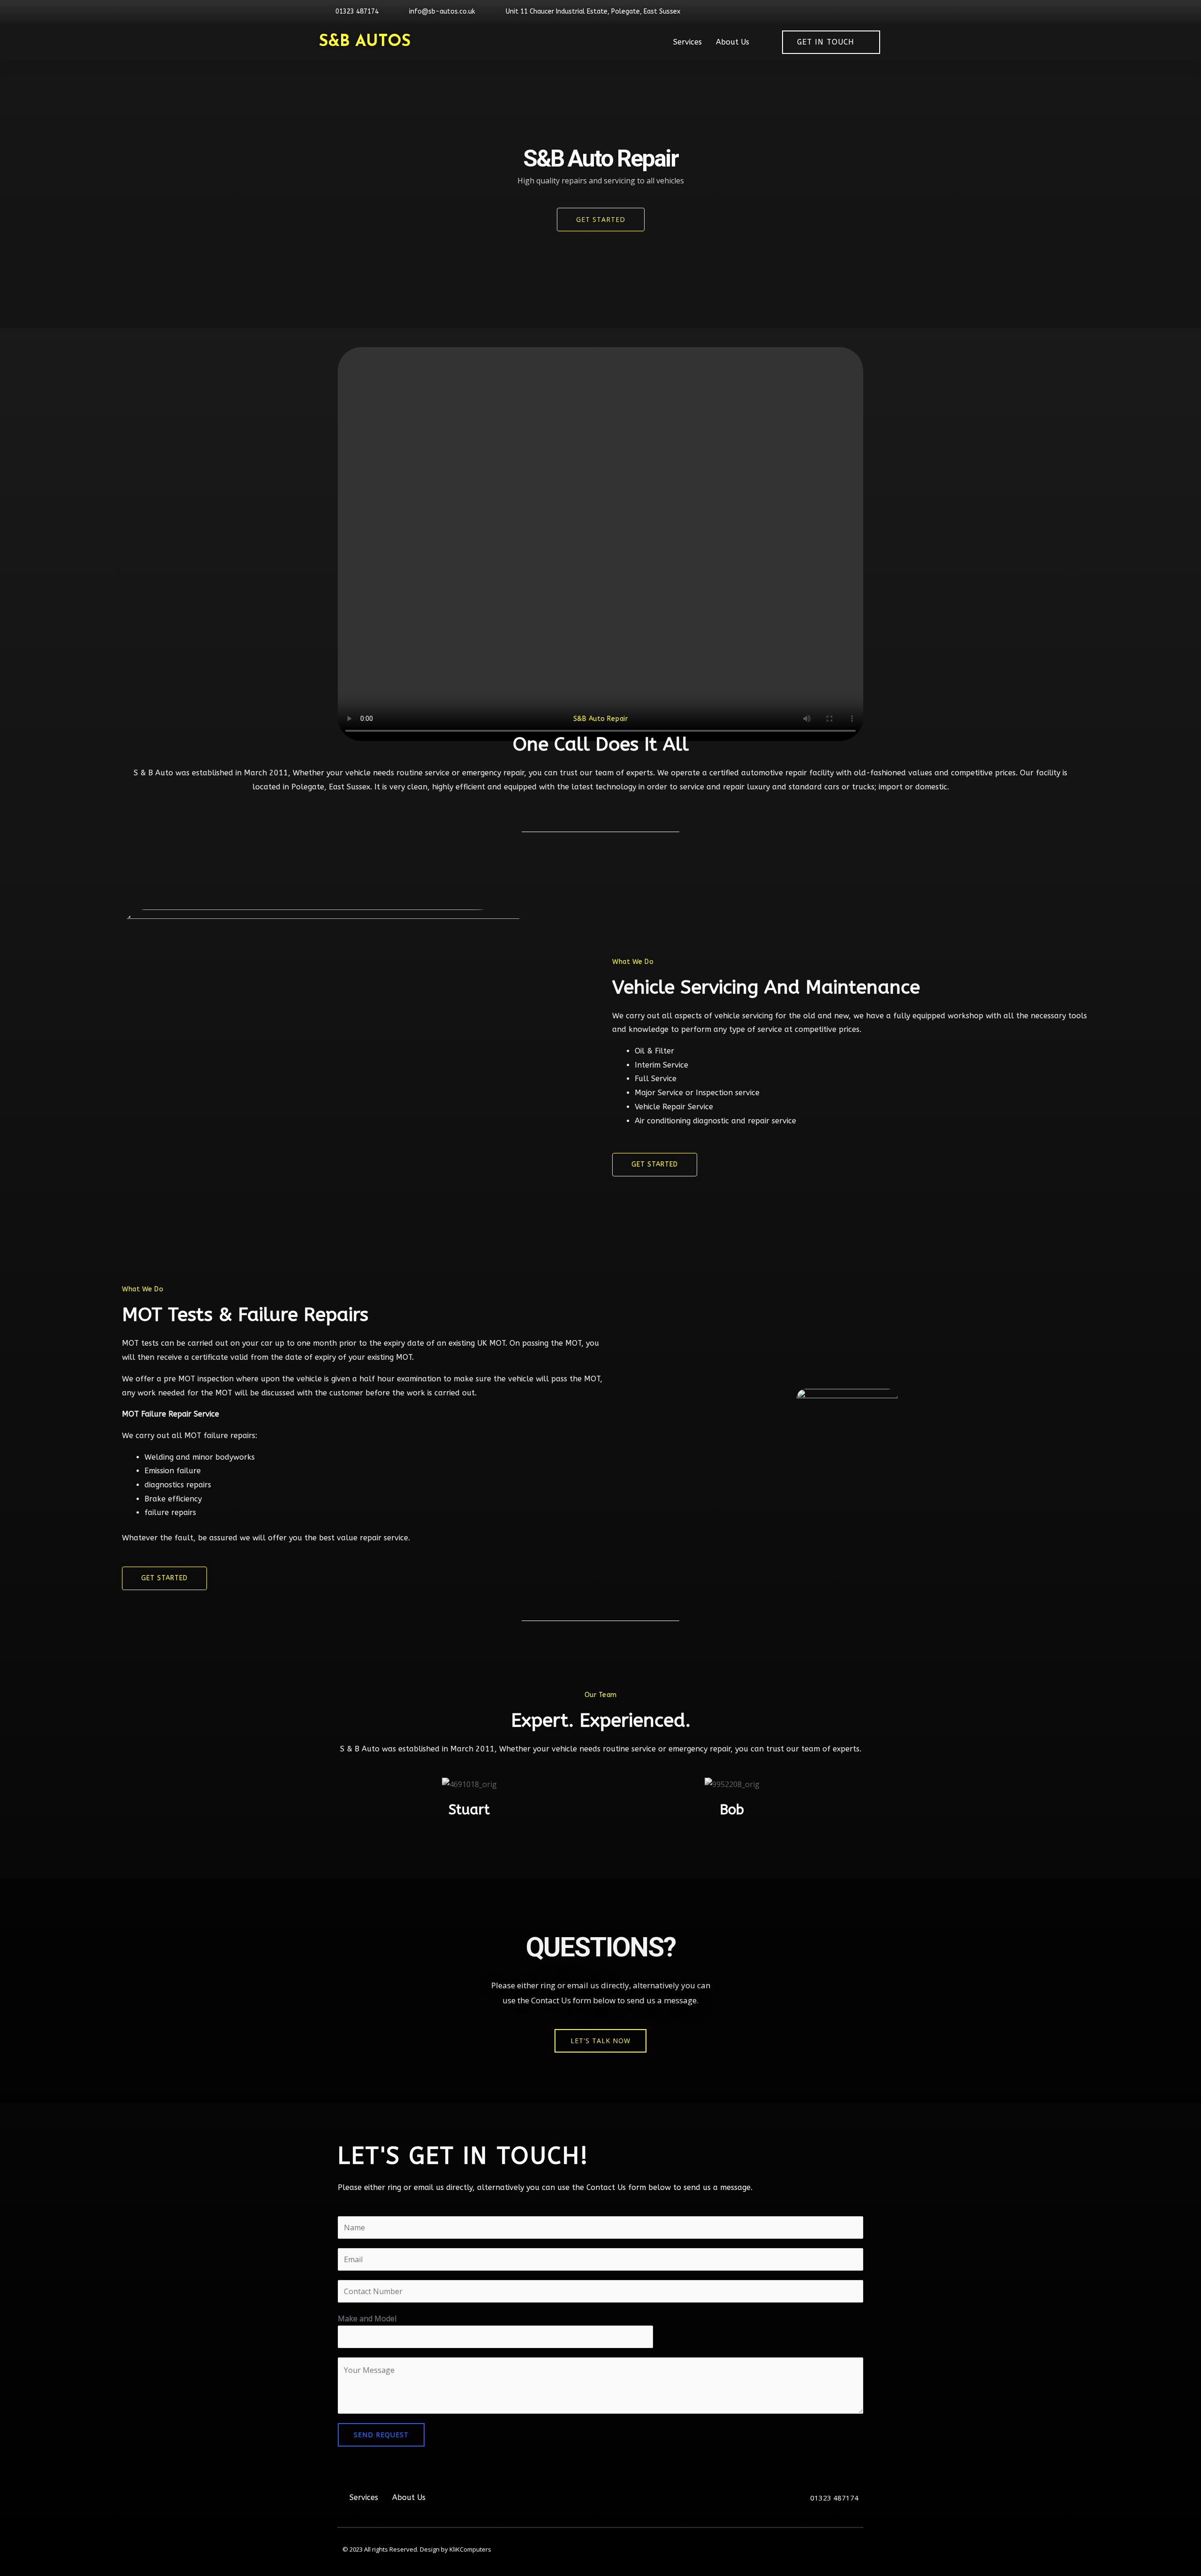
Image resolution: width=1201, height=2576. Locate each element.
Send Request (381, 2435)
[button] (600, 2041)
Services (688, 42)
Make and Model (367, 2318)
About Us (733, 42)
